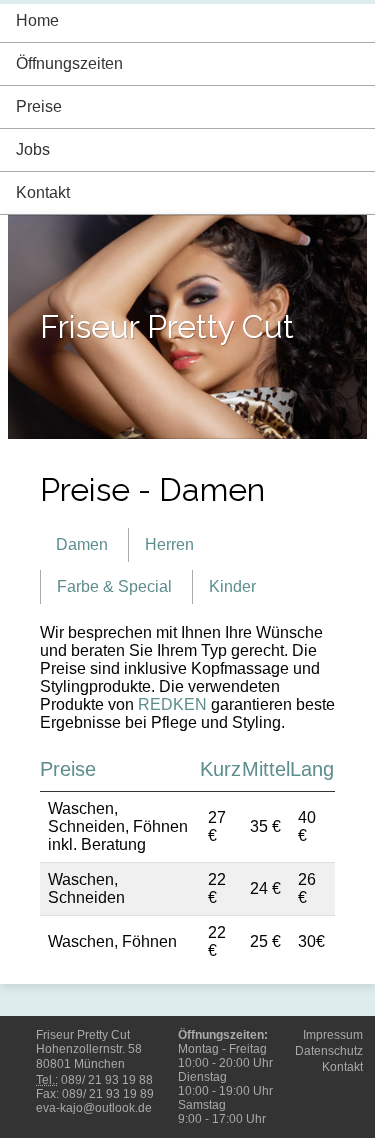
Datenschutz (329, 1051)
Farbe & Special (114, 586)
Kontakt (43, 192)
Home (37, 20)
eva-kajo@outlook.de (94, 1108)
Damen (82, 544)
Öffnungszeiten (69, 63)
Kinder (232, 586)
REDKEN (172, 704)
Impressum (333, 1035)
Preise (39, 106)
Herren (169, 544)
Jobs (33, 149)
